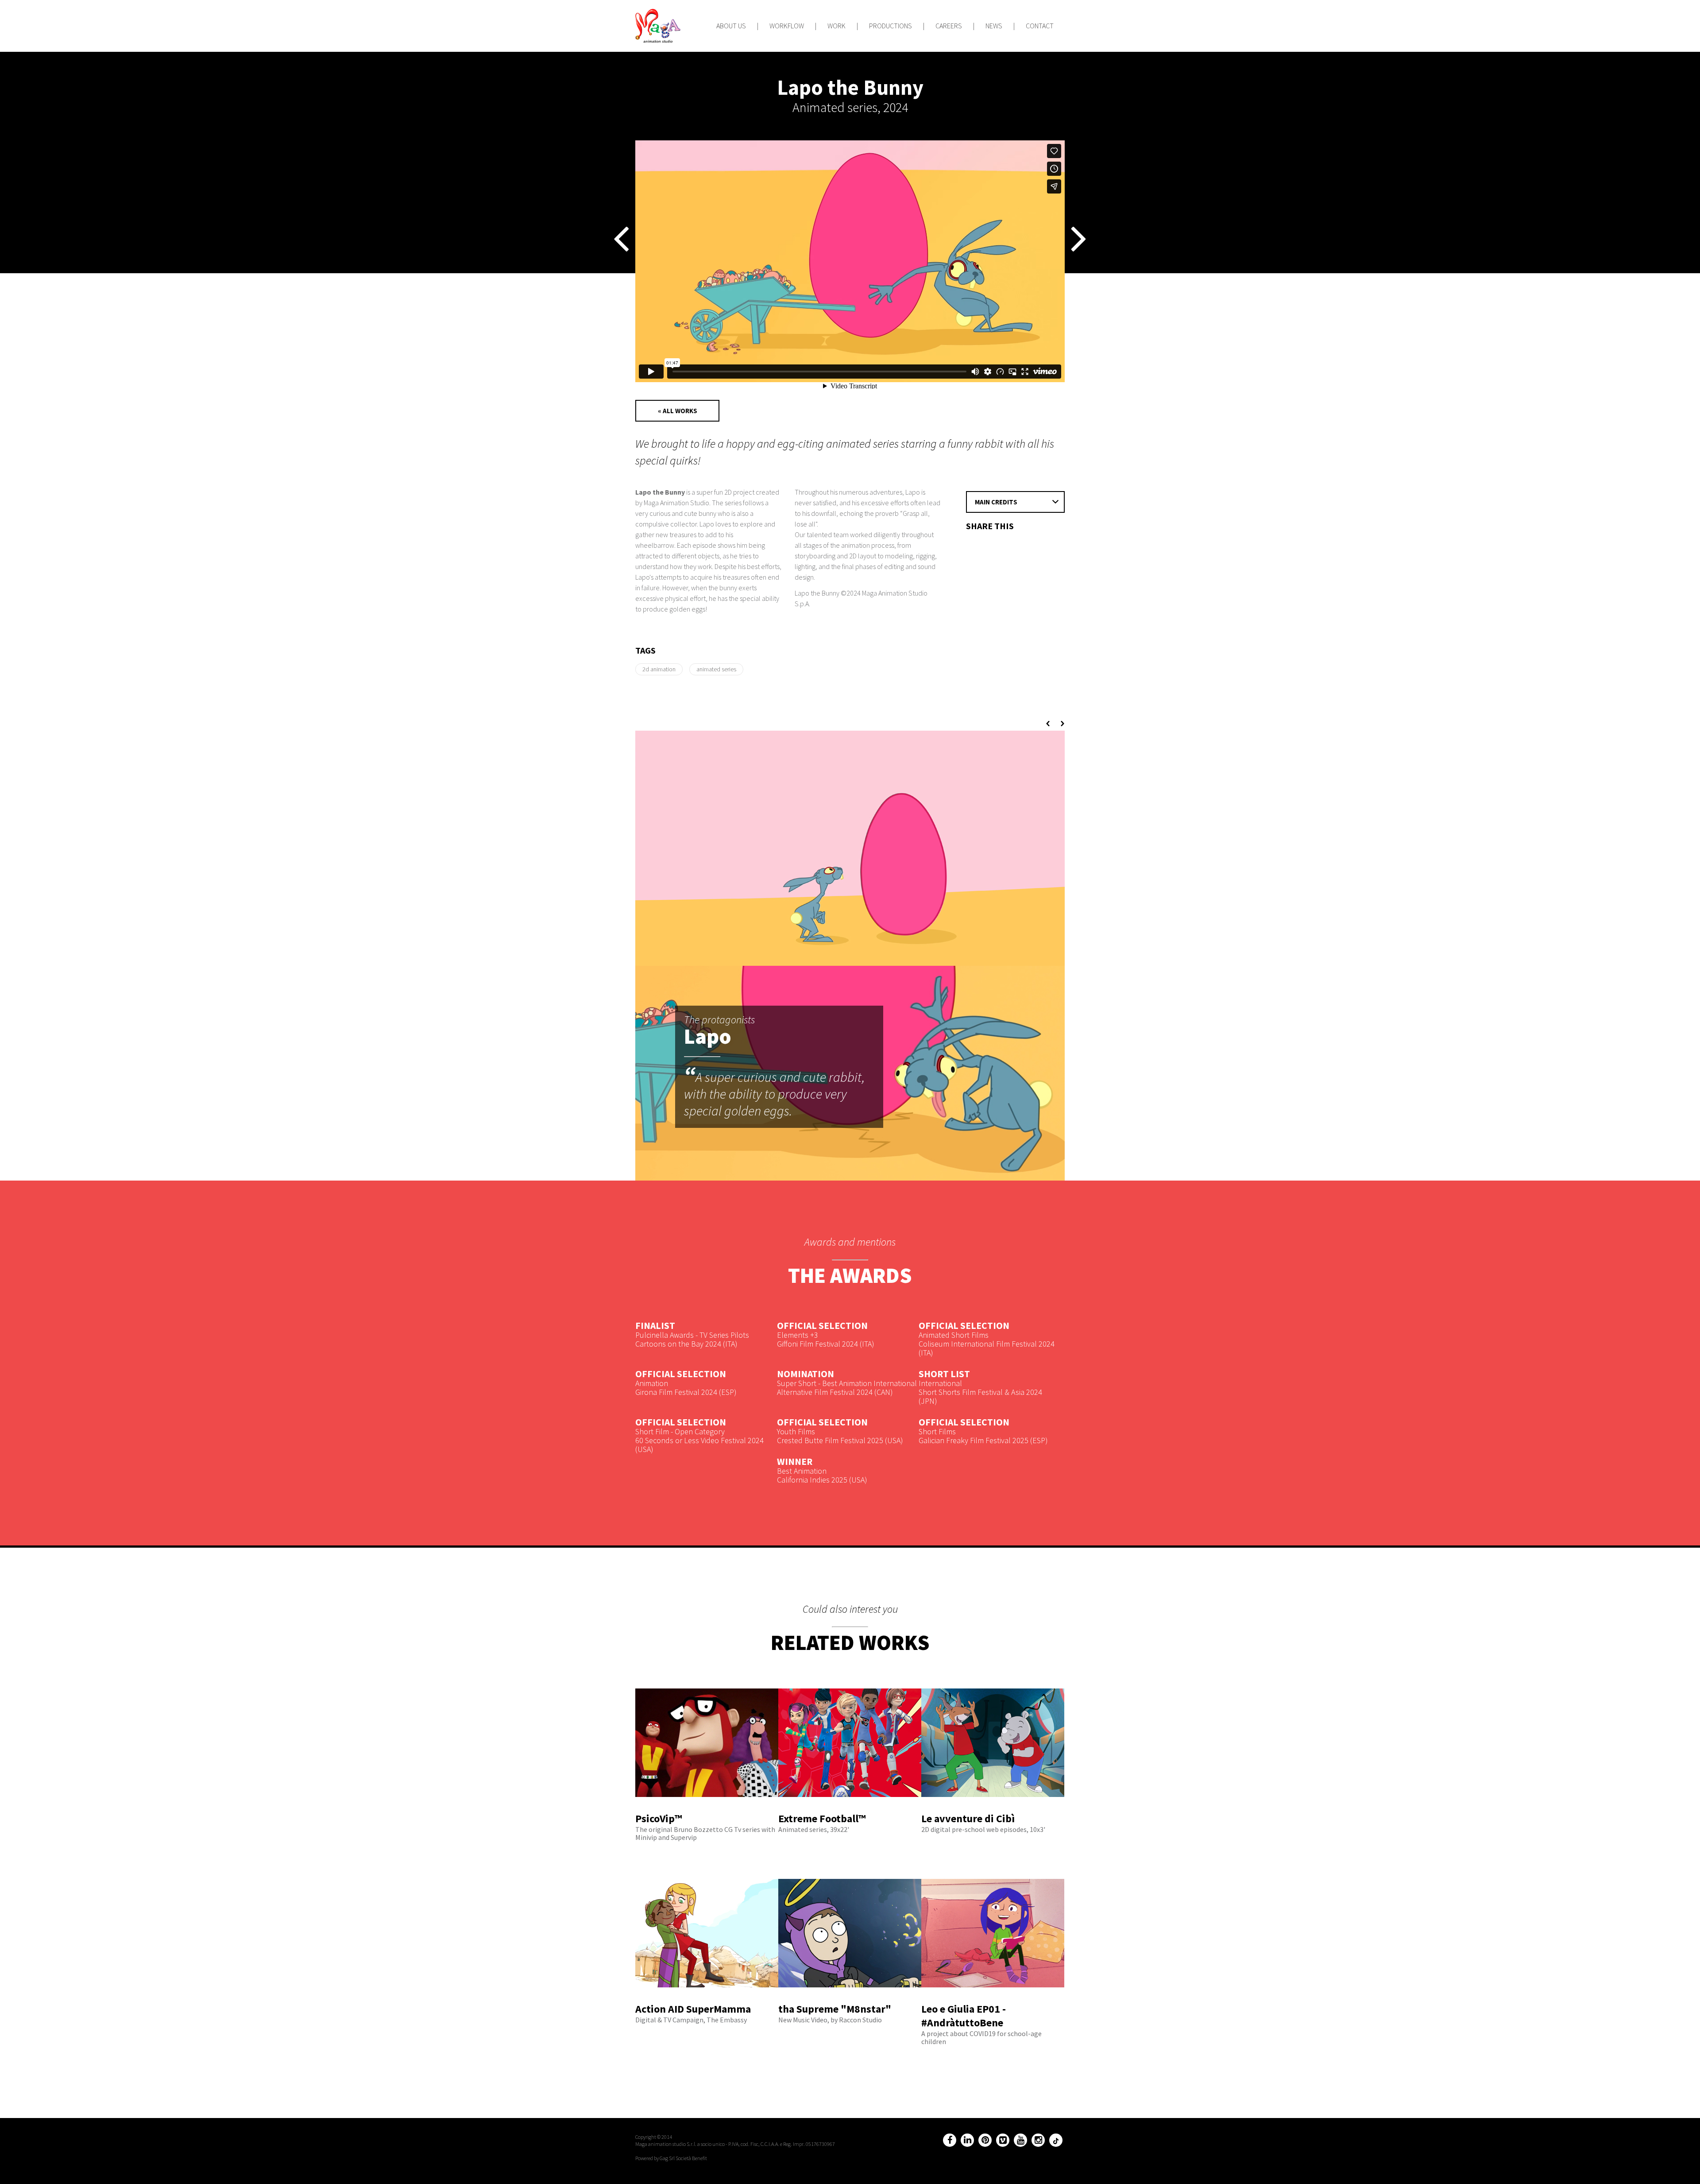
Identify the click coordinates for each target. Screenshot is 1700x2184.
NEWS (994, 26)
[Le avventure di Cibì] (993, 1808)
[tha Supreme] (850, 1998)
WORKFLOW (787, 26)
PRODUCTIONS (891, 26)
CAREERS (949, 26)
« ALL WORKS (678, 411)
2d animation (659, 669)
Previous (1049, 724)
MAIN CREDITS (996, 502)
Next (1061, 724)
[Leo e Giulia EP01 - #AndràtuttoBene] (993, 1998)
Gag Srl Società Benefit (683, 2158)
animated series (716, 669)
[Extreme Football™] (850, 1808)
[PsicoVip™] (707, 1808)
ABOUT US (731, 26)
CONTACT (1040, 26)
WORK (836, 26)
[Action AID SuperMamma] (707, 1998)
